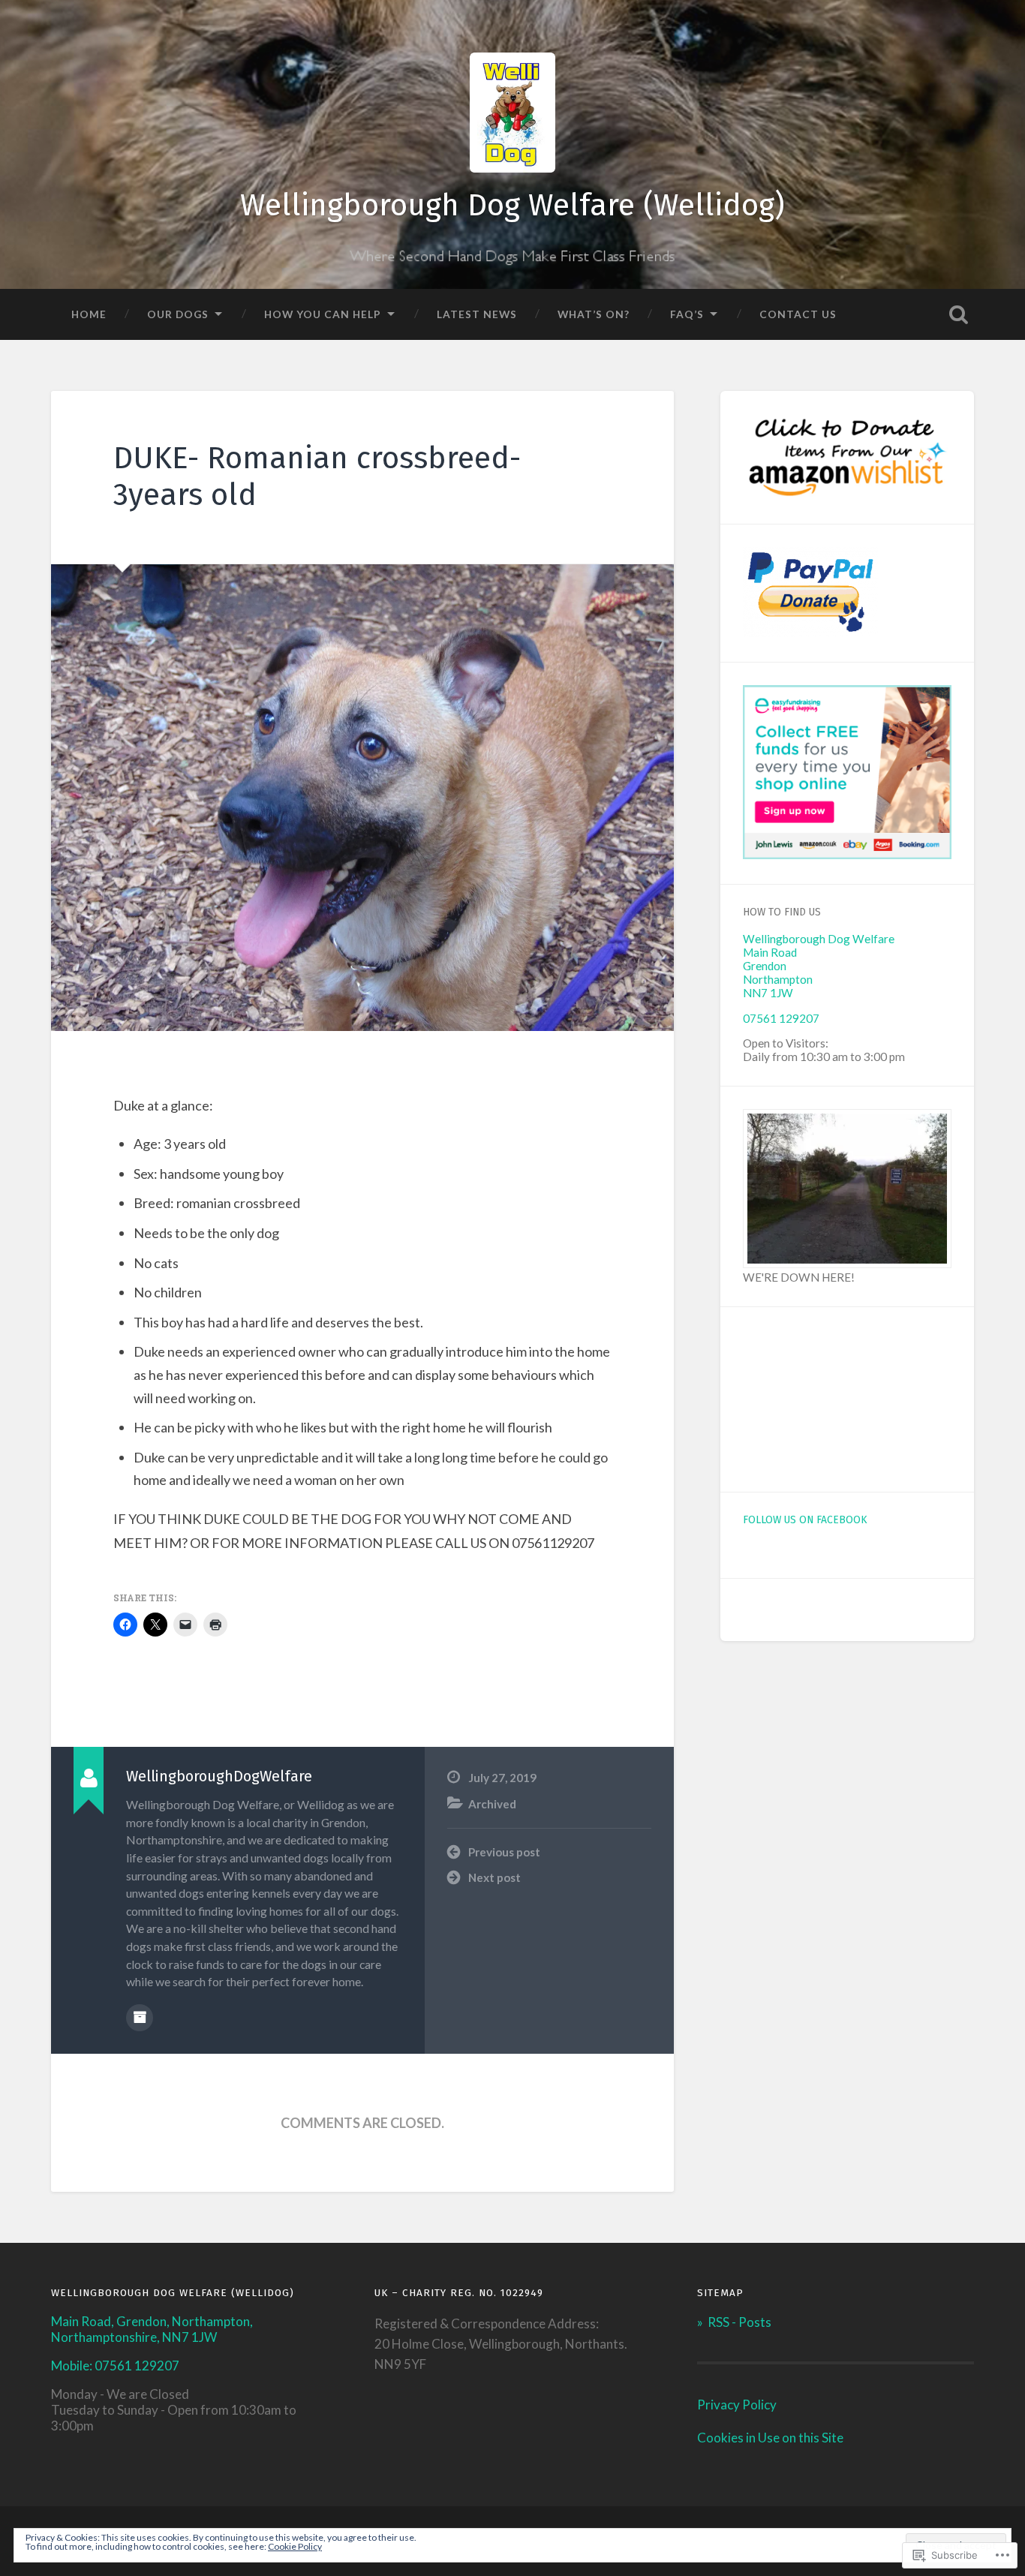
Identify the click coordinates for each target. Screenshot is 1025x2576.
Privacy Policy (737, 2405)
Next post (494, 1877)
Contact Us (798, 314)
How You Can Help (323, 314)
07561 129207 (781, 1018)
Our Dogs (178, 314)
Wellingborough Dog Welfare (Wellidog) (512, 205)
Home (89, 314)
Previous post (504, 1852)
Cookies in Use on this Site (770, 2438)
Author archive (140, 2018)
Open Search (959, 314)
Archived (492, 1804)
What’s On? (594, 314)
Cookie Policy (295, 2546)
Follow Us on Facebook (805, 1520)
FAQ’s (687, 314)
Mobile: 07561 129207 (115, 2366)
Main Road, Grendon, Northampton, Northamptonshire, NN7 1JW (152, 2329)
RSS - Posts (739, 2322)
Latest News (477, 314)
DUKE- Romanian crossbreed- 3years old (317, 476)
